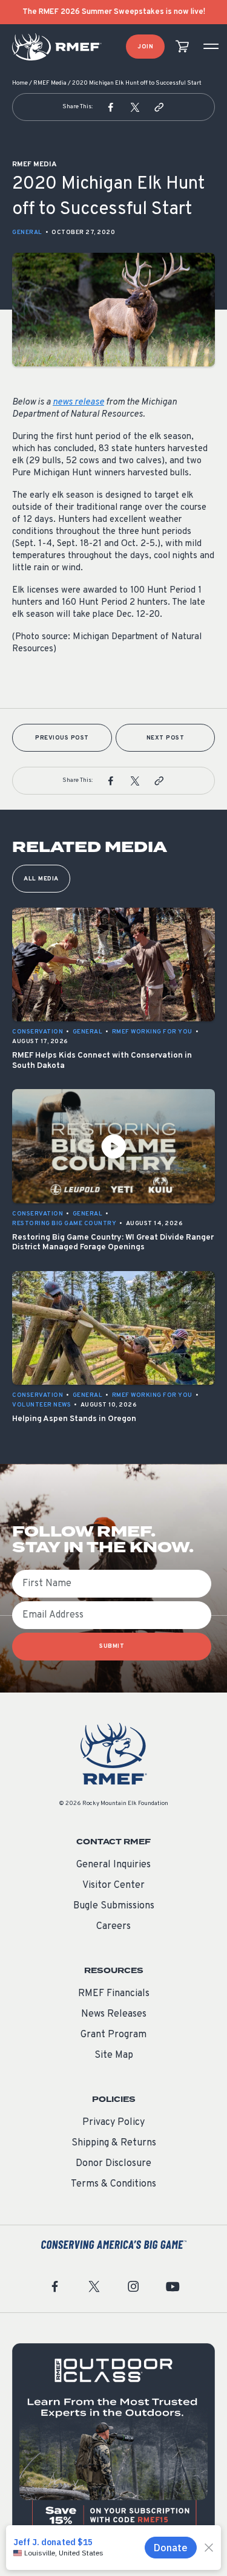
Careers (113, 1927)
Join (145, 47)
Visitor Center (113, 1885)
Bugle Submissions (114, 1906)
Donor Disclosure (113, 2164)
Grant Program (113, 2035)
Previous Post (62, 738)
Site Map (114, 2055)
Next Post (166, 738)
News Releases (114, 2014)
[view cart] (182, 47)
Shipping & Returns (114, 2143)
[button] (111, 107)
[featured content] (113, 2444)
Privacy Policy (113, 2122)
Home (20, 83)
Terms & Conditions (113, 2184)
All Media (41, 879)
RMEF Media (50, 83)
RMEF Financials (114, 1994)
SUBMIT (112, 1646)
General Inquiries (113, 1865)
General (27, 233)
